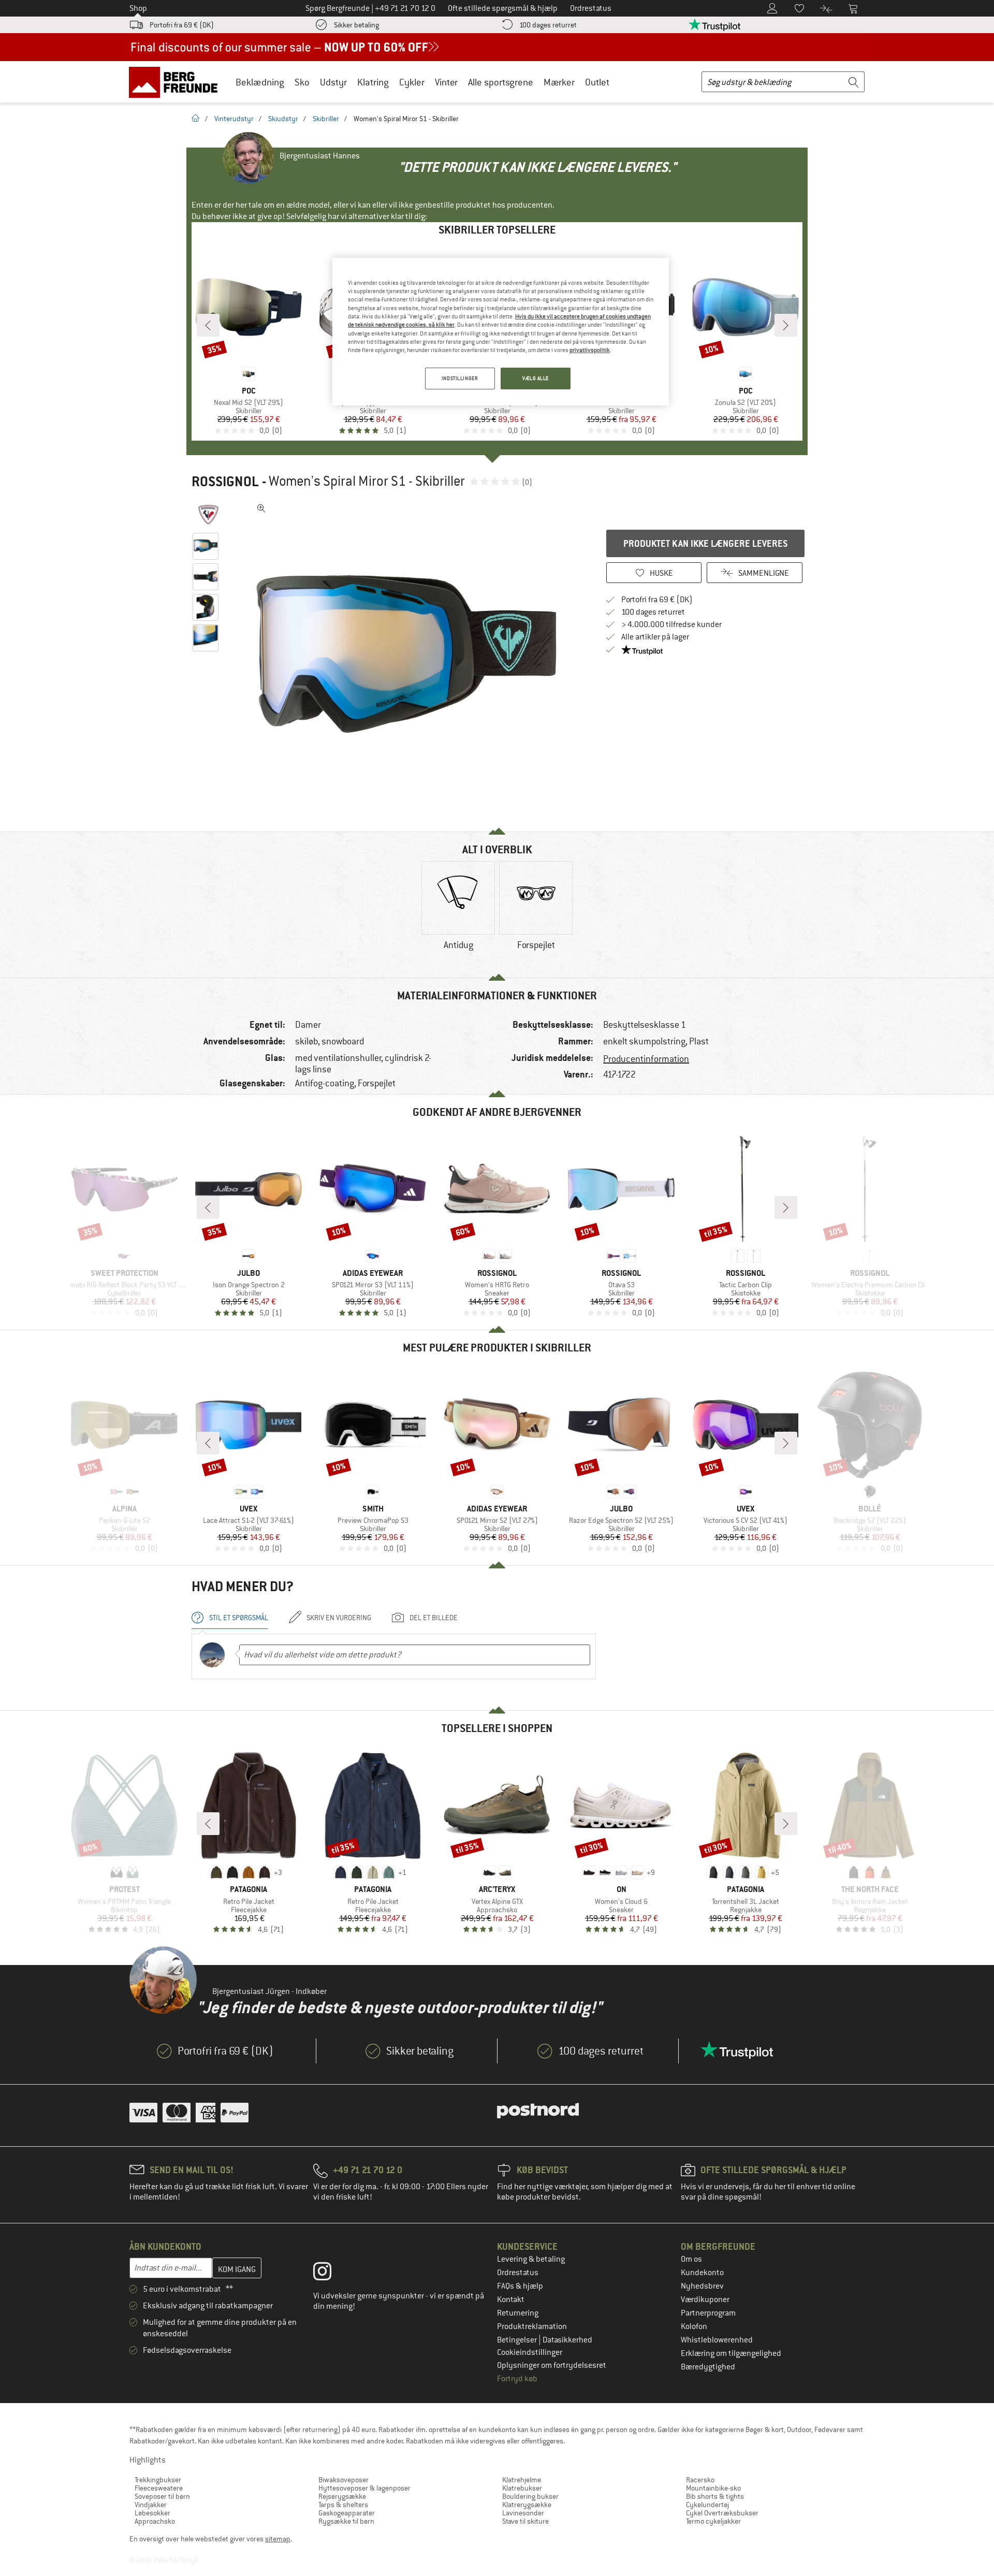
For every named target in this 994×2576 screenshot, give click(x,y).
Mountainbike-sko (713, 2488)
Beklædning (260, 82)
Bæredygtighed (708, 2367)
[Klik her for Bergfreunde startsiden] (177, 82)
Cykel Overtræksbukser (722, 2513)
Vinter (446, 82)
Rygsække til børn (346, 2521)
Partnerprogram (708, 2313)
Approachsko (155, 2521)
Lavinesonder (523, 2513)
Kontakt (511, 2300)
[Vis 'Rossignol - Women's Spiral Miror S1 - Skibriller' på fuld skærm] (261, 508)
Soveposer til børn (162, 2496)
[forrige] (208, 325)
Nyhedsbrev (702, 2286)
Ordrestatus (518, 2273)
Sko (302, 82)
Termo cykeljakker (713, 2521)
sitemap (278, 2539)
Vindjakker (151, 2505)
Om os (691, 2259)
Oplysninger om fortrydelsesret (552, 2365)
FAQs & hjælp (520, 2286)
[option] (410, 654)
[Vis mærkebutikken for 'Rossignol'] (208, 515)
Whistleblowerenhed (717, 2340)
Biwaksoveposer (343, 2480)
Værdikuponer (705, 2300)
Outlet (597, 82)
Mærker (559, 82)
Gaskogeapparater (347, 2513)
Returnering (518, 2313)
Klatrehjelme (522, 2480)
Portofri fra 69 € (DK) (182, 25)
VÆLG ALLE (536, 378)
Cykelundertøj (707, 2505)
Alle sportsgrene (501, 82)
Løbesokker (152, 2513)
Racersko (700, 2480)
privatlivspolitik (590, 350)
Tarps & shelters (343, 2505)
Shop (138, 8)
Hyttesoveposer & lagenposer (364, 2488)
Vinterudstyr (234, 119)
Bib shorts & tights (715, 2496)
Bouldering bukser (530, 2496)
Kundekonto (702, 2273)
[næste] (786, 325)
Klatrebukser (522, 2488)
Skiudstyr (283, 119)
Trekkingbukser (158, 2480)
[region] (501, 332)
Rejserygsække (342, 2496)
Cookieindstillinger (530, 2352)
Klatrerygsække (527, 2505)
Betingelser (518, 2340)
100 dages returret (548, 25)
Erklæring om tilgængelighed (731, 2353)
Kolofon (694, 2326)
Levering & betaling (531, 2259)
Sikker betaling (356, 25)
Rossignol (225, 482)
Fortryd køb (517, 2379)
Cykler (412, 82)
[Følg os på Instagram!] (330, 2274)
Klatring (373, 82)
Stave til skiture (525, 2521)
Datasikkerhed (567, 2340)
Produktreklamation (532, 2326)
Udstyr (333, 82)
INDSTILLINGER (460, 378)
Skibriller (326, 119)
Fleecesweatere (159, 2488)
